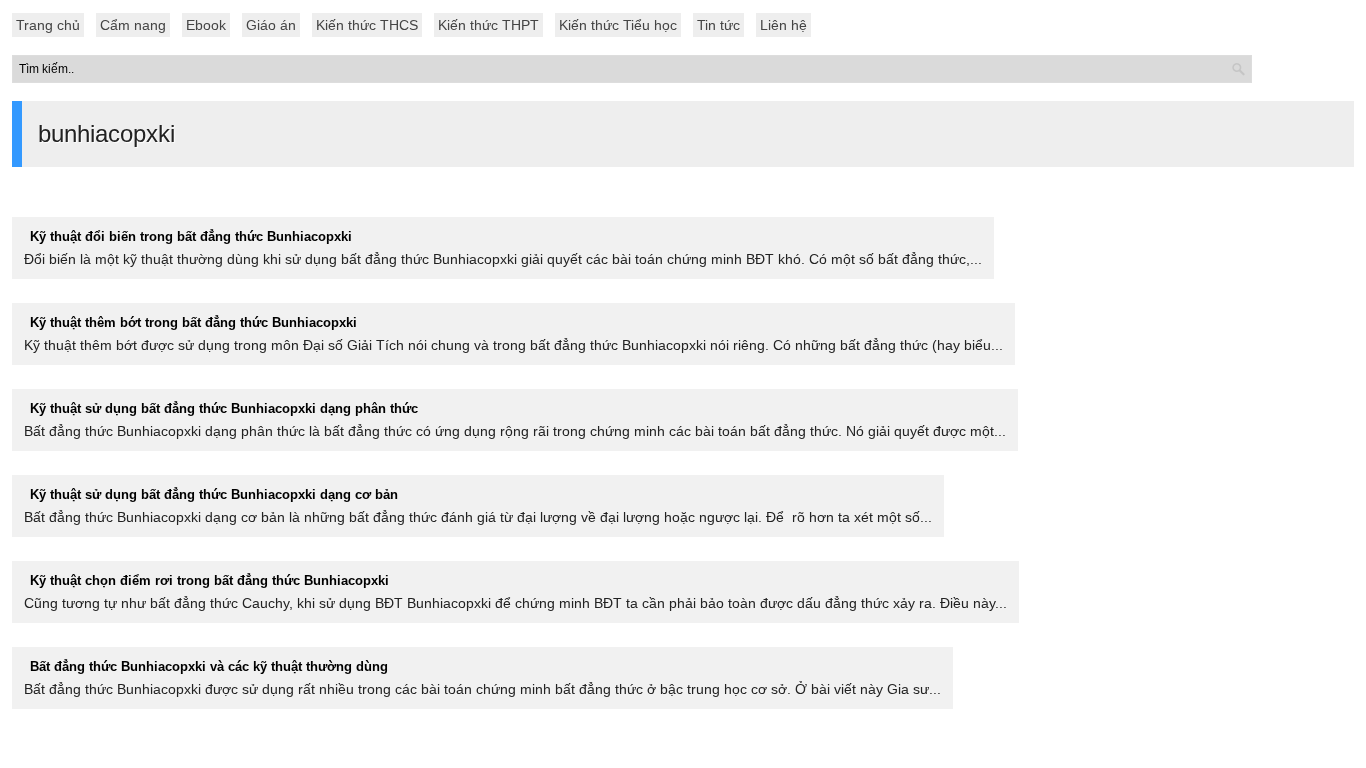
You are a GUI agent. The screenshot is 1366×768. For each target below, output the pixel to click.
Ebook (206, 25)
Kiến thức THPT (488, 25)
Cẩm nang (133, 25)
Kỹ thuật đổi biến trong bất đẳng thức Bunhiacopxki (191, 236)
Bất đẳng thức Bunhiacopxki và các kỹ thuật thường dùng (209, 666)
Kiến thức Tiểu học (618, 25)
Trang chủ (48, 25)
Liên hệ (783, 25)
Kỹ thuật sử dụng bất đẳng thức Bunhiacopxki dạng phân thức (224, 408)
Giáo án (271, 25)
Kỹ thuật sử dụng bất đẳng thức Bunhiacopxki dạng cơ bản (214, 494)
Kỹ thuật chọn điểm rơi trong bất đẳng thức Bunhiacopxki (209, 580)
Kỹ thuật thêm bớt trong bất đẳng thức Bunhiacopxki (193, 322)
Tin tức (718, 25)
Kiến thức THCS (367, 25)
